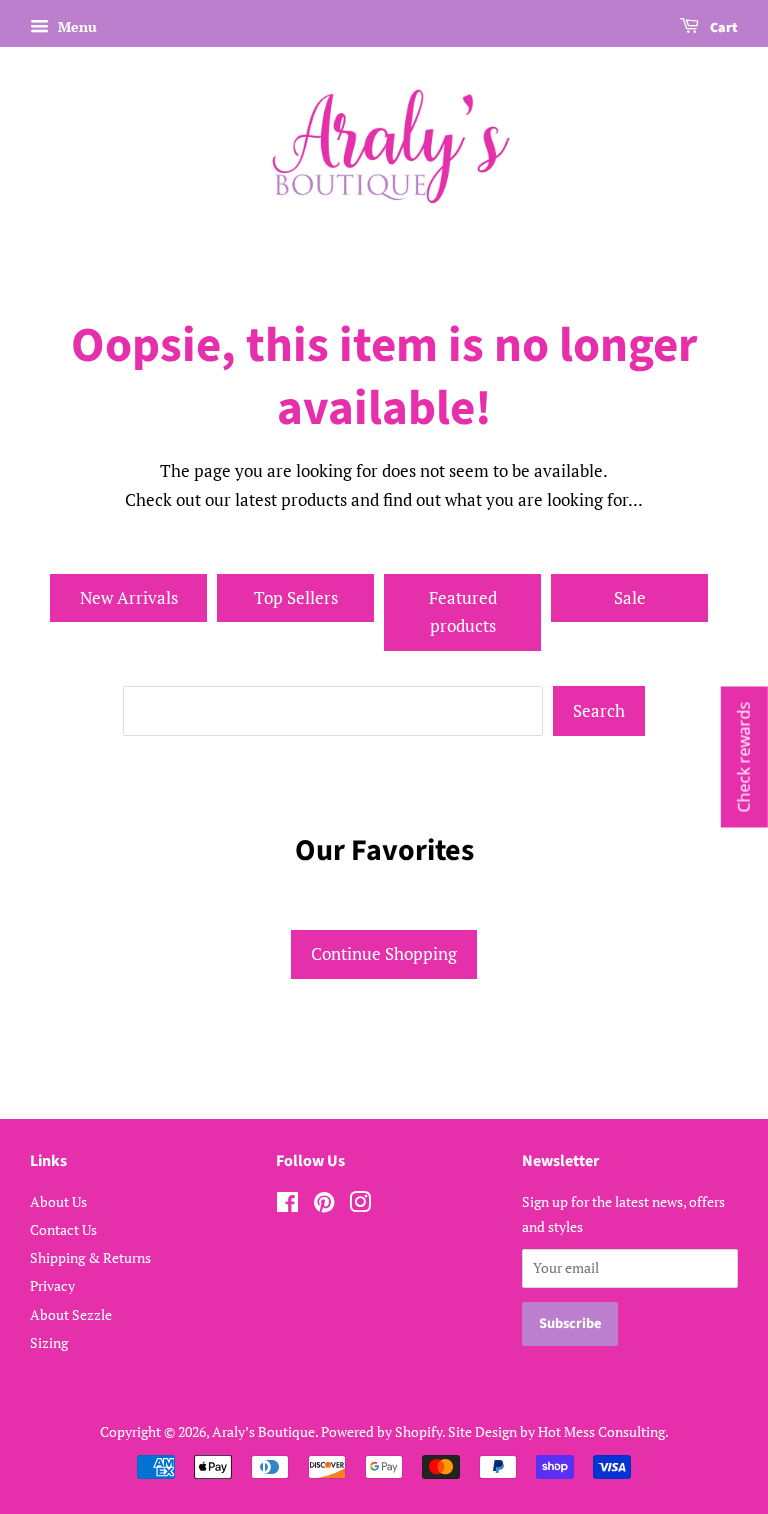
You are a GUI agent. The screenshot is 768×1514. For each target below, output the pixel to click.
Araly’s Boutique (263, 1431)
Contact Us (63, 1229)
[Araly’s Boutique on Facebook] (287, 1205)
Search (599, 710)
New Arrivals (129, 597)
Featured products (463, 612)
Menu (75, 26)
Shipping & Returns (90, 1257)
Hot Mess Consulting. (603, 1431)
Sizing (49, 1342)
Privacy (52, 1285)
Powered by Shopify (381, 1431)
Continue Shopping (384, 953)
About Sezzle (71, 1314)
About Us (58, 1201)
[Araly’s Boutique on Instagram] (360, 1205)
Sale (630, 597)
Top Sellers (296, 597)
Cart (722, 28)
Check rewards (744, 757)
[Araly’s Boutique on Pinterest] (324, 1205)
